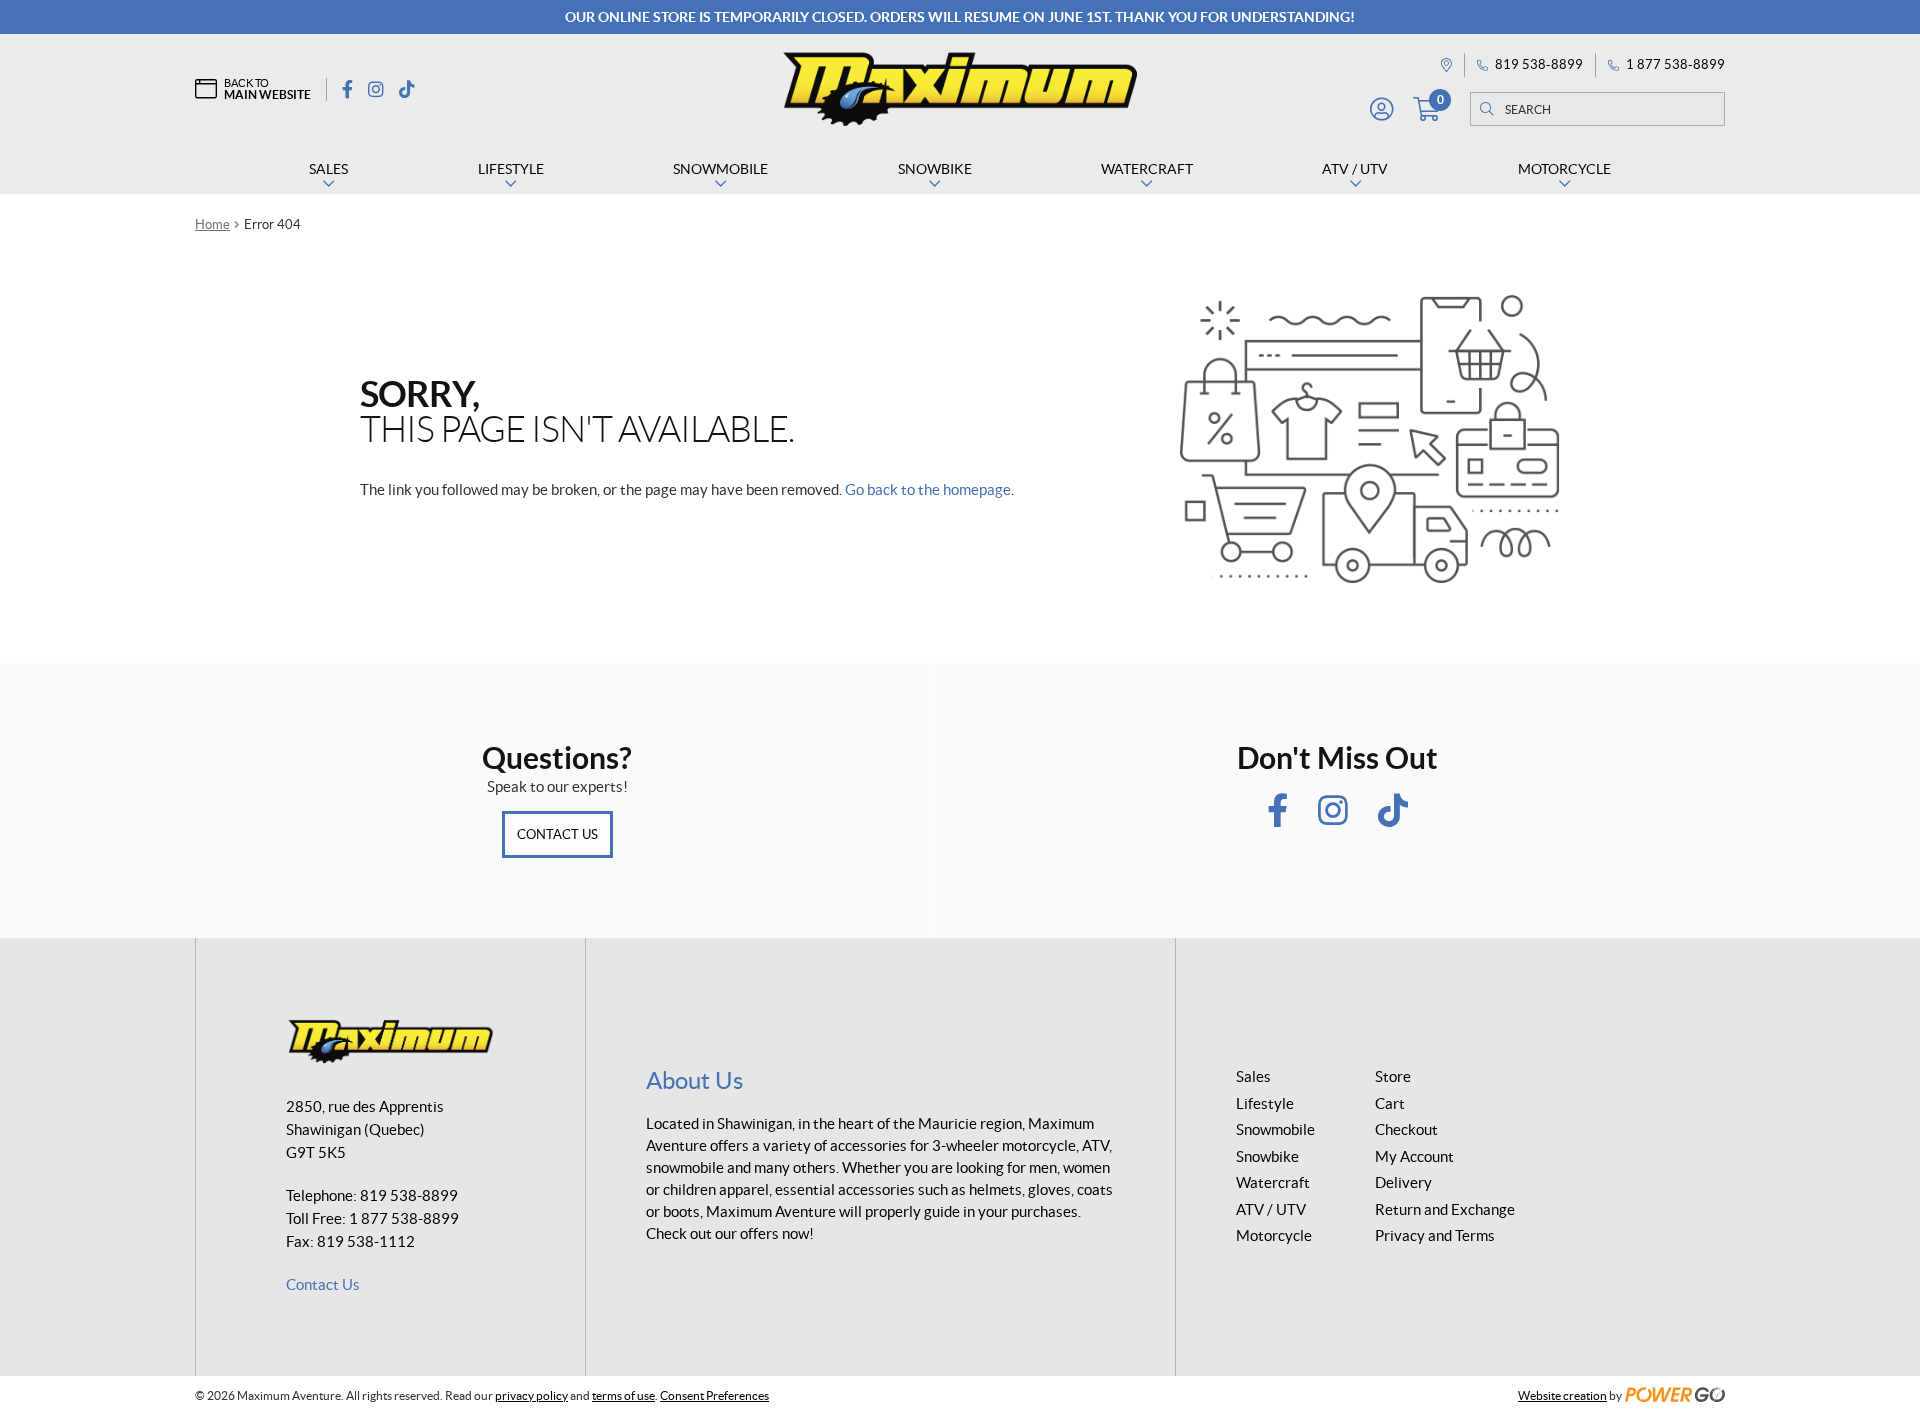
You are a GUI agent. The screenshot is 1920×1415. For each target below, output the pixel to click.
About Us (694, 1080)
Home (212, 224)
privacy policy (531, 1395)
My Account (1414, 1156)
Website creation (1562, 1395)
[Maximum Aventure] (960, 89)
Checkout (1406, 1129)
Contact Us (557, 834)
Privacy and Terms (1435, 1235)
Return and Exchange (1445, 1209)
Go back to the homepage (928, 489)
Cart (1390, 1103)
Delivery (1403, 1182)
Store (1393, 1076)
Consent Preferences (714, 1395)
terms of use (623, 1395)
